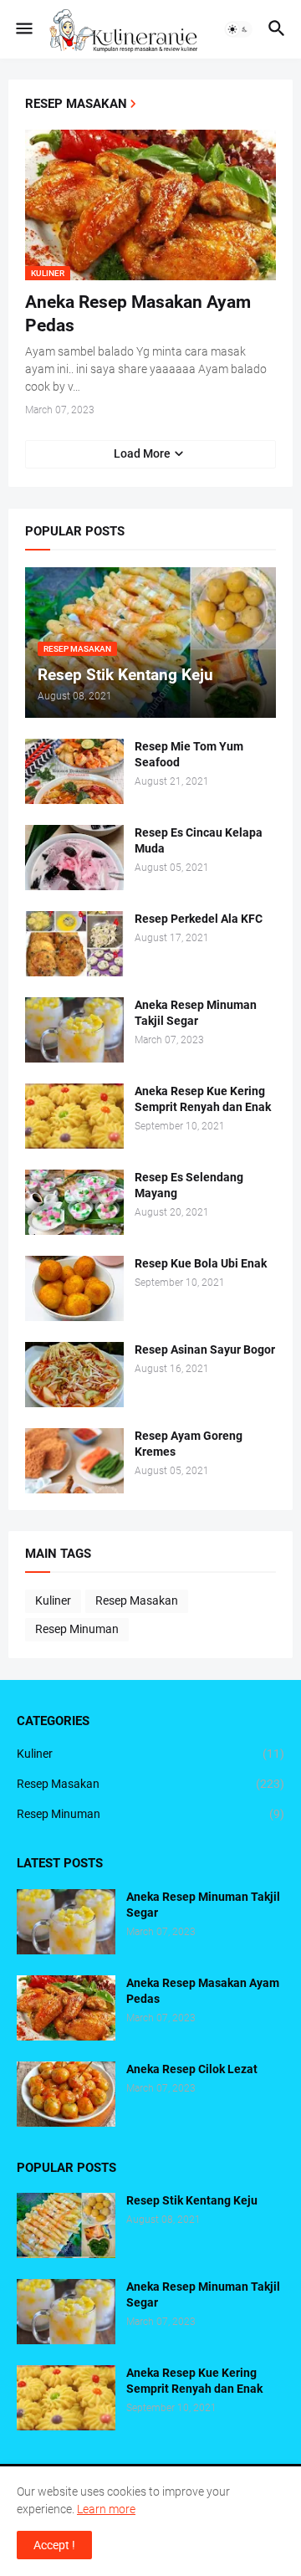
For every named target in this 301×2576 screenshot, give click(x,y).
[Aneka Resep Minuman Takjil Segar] (74, 1030)
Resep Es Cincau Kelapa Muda (199, 840)
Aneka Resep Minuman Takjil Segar (196, 1013)
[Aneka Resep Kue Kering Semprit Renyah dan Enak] (74, 1116)
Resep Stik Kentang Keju (192, 2200)
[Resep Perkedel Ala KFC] (74, 944)
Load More (142, 453)
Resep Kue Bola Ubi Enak (201, 1263)
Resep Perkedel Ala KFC (199, 919)
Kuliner (53, 1600)
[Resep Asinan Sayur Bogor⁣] (74, 1375)
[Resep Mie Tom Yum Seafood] (74, 771)
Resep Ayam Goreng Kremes (189, 1444)
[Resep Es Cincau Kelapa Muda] (74, 858)
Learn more (106, 2509)
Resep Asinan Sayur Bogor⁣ (205, 1349)
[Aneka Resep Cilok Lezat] (66, 2094)
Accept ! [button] (54, 2545)
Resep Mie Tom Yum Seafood (189, 754)
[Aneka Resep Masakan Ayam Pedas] (66, 2008)
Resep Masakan (137, 1600)
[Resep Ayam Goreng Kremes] (74, 1461)
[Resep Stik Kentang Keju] (66, 2225)
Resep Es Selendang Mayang (189, 1185)
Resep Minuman (77, 1629)
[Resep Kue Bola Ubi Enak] (74, 1288)
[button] (23, 29)
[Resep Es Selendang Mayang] (74, 1202)
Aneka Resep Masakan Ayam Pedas (138, 314)
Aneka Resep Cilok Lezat (192, 2069)
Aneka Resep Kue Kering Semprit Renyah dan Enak (203, 1099)
